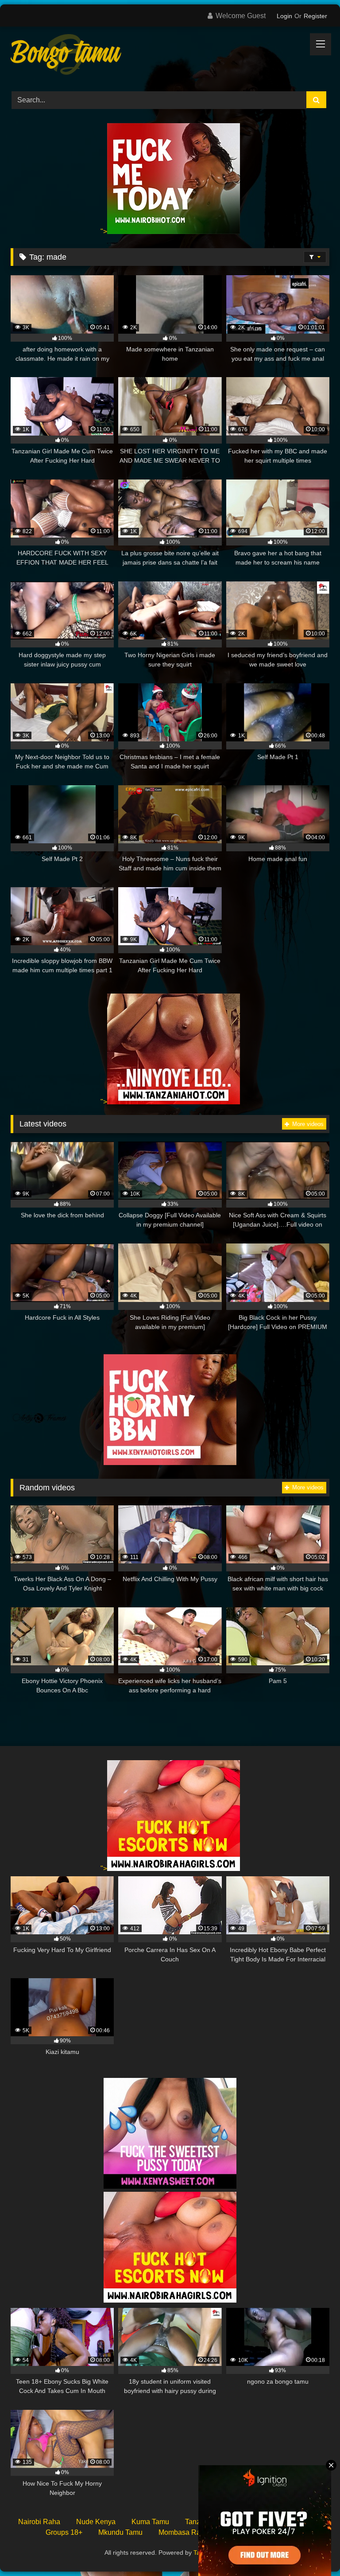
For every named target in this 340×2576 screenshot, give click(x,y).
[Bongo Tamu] (170, 56)
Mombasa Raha (184, 2532)
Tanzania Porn (214, 2553)
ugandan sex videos (256, 2532)
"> (104, 232)
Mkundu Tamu (120, 2532)
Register (315, 16)
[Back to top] (313, 2550)
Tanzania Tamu (209, 2522)
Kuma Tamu (150, 2522)
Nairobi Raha (39, 2522)
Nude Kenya (96, 2522)
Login (284, 16)
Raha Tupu (266, 2522)
